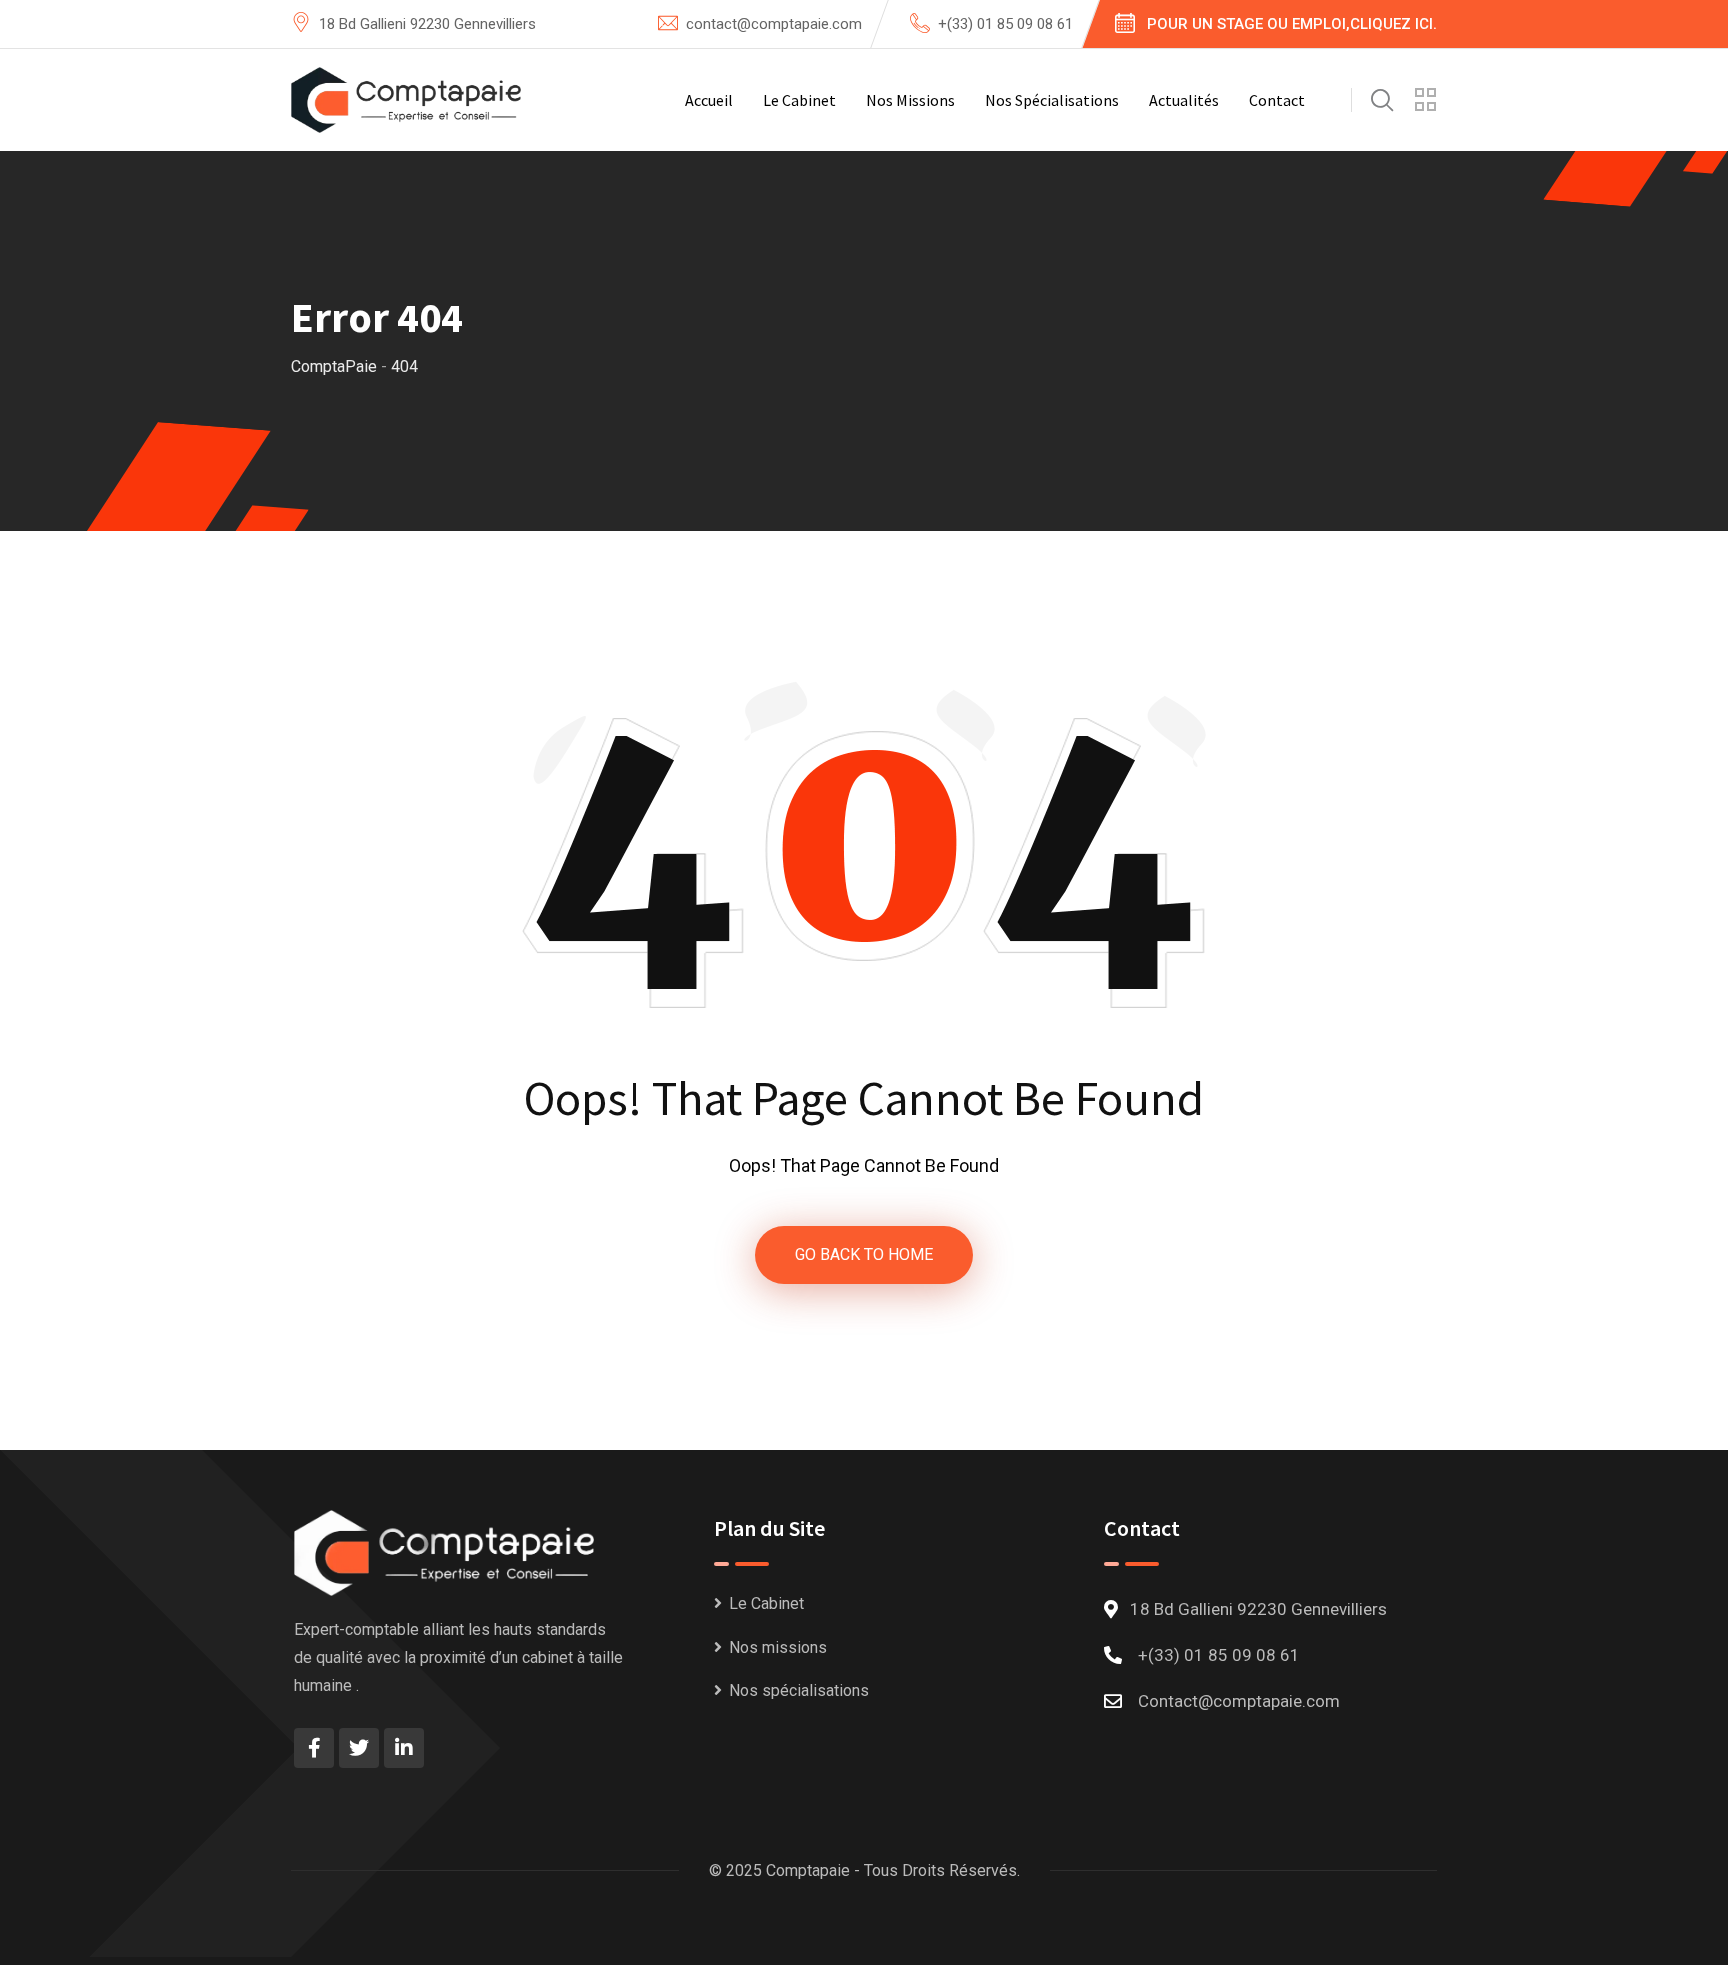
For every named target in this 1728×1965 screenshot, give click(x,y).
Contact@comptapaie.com (1239, 1701)
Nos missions (910, 100)
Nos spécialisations (1052, 100)
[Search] (1382, 100)
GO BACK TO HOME (864, 1254)
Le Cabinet (799, 100)
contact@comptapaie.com (774, 24)
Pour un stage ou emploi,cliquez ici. (1292, 24)
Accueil (709, 100)
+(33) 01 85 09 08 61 (1005, 24)
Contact (1277, 100)
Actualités (1184, 100)
